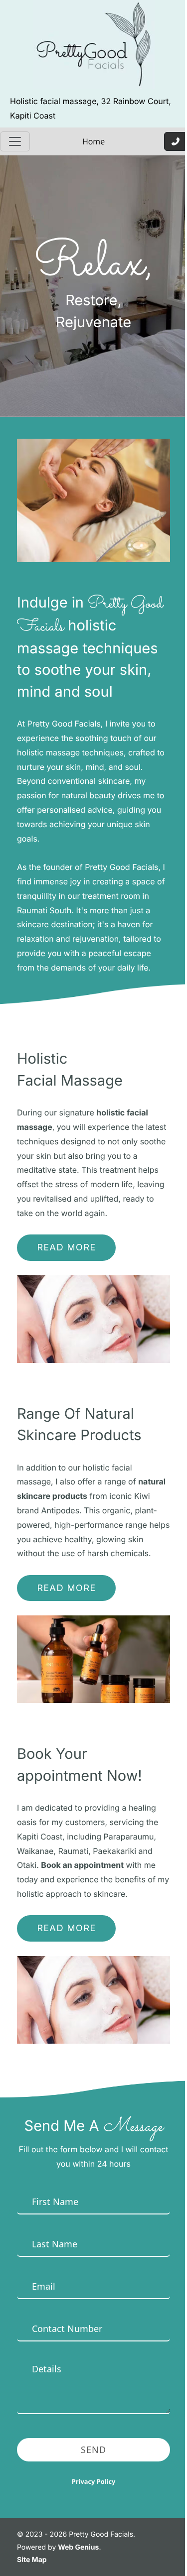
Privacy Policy (94, 2481)
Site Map (32, 2560)
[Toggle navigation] (15, 141)
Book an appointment (82, 1865)
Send (93, 2450)
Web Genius (78, 2547)
